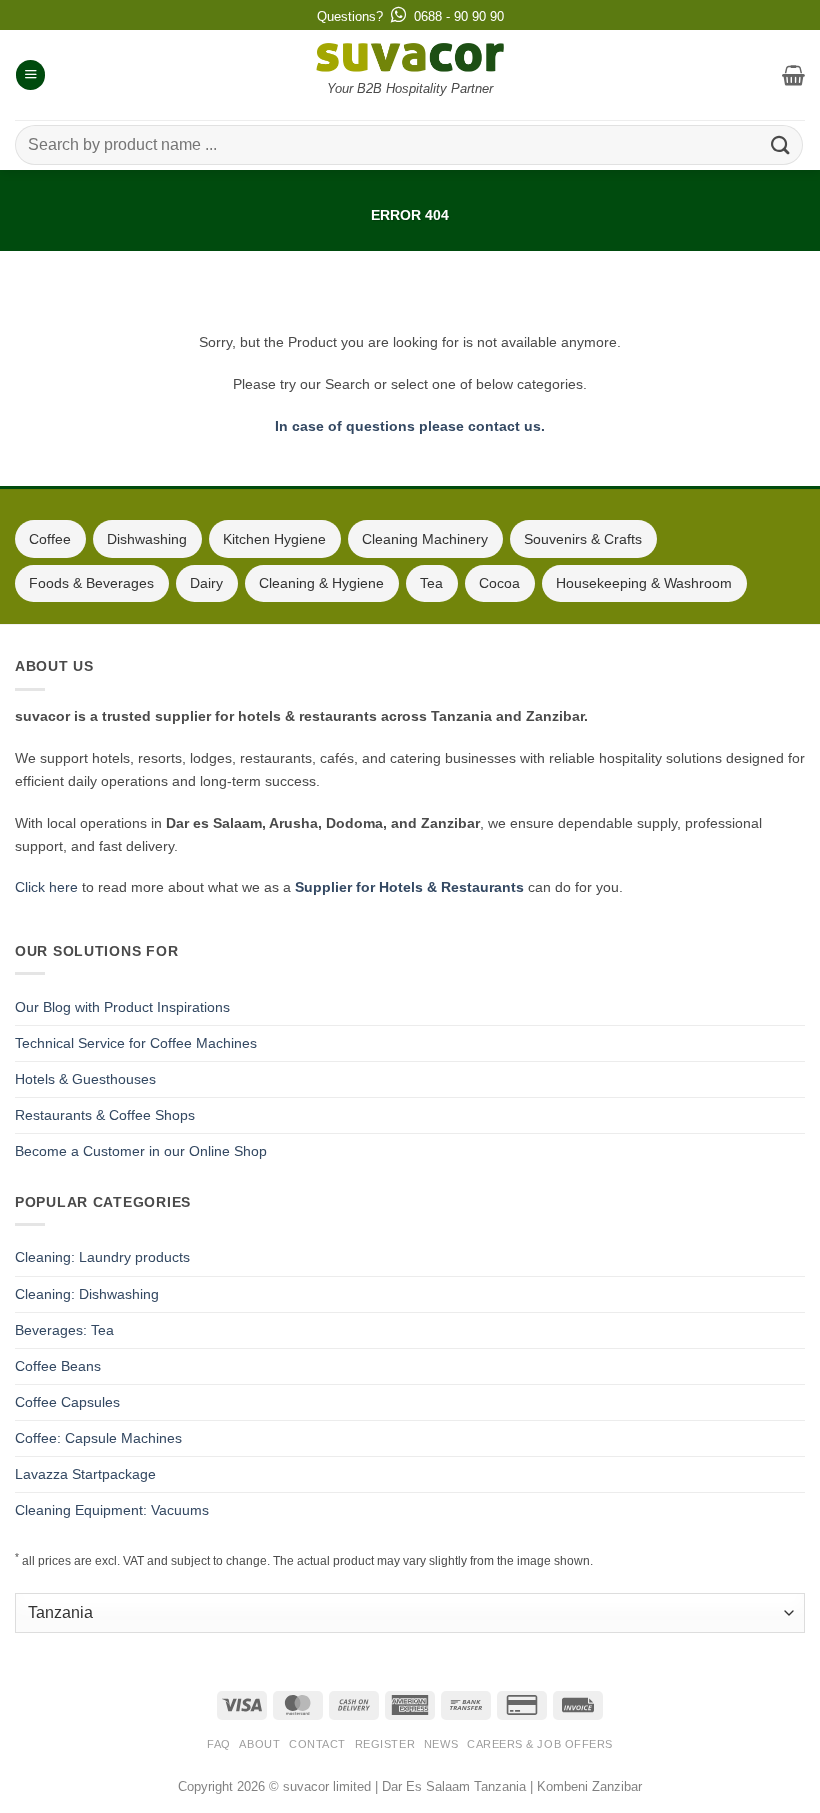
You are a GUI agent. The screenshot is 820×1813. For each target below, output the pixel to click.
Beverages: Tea (64, 1330)
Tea (431, 583)
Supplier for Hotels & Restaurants (409, 887)
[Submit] (781, 144)
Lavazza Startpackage (85, 1474)
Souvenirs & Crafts (583, 539)
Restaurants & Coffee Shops (105, 1115)
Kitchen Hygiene (274, 539)
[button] (30, 75)
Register (385, 1744)
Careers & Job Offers (540, 1744)
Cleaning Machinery (425, 539)
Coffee (50, 539)
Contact (317, 1744)
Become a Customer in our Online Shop (141, 1151)
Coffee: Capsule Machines (98, 1438)
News (441, 1744)
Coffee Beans (58, 1366)
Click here (46, 887)
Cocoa (499, 583)
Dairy (206, 583)
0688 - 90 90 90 (459, 16)
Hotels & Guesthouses (85, 1079)
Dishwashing (147, 539)
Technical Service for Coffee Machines (136, 1043)
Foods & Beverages (91, 583)
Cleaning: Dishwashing (87, 1294)
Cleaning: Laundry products (102, 1257)
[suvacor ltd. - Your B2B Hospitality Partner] (410, 57)
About (259, 1744)
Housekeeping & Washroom (644, 583)
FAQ (219, 1744)
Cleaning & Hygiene (321, 583)
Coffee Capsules (67, 1402)
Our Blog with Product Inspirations (122, 1007)
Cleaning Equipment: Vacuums (112, 1510)
